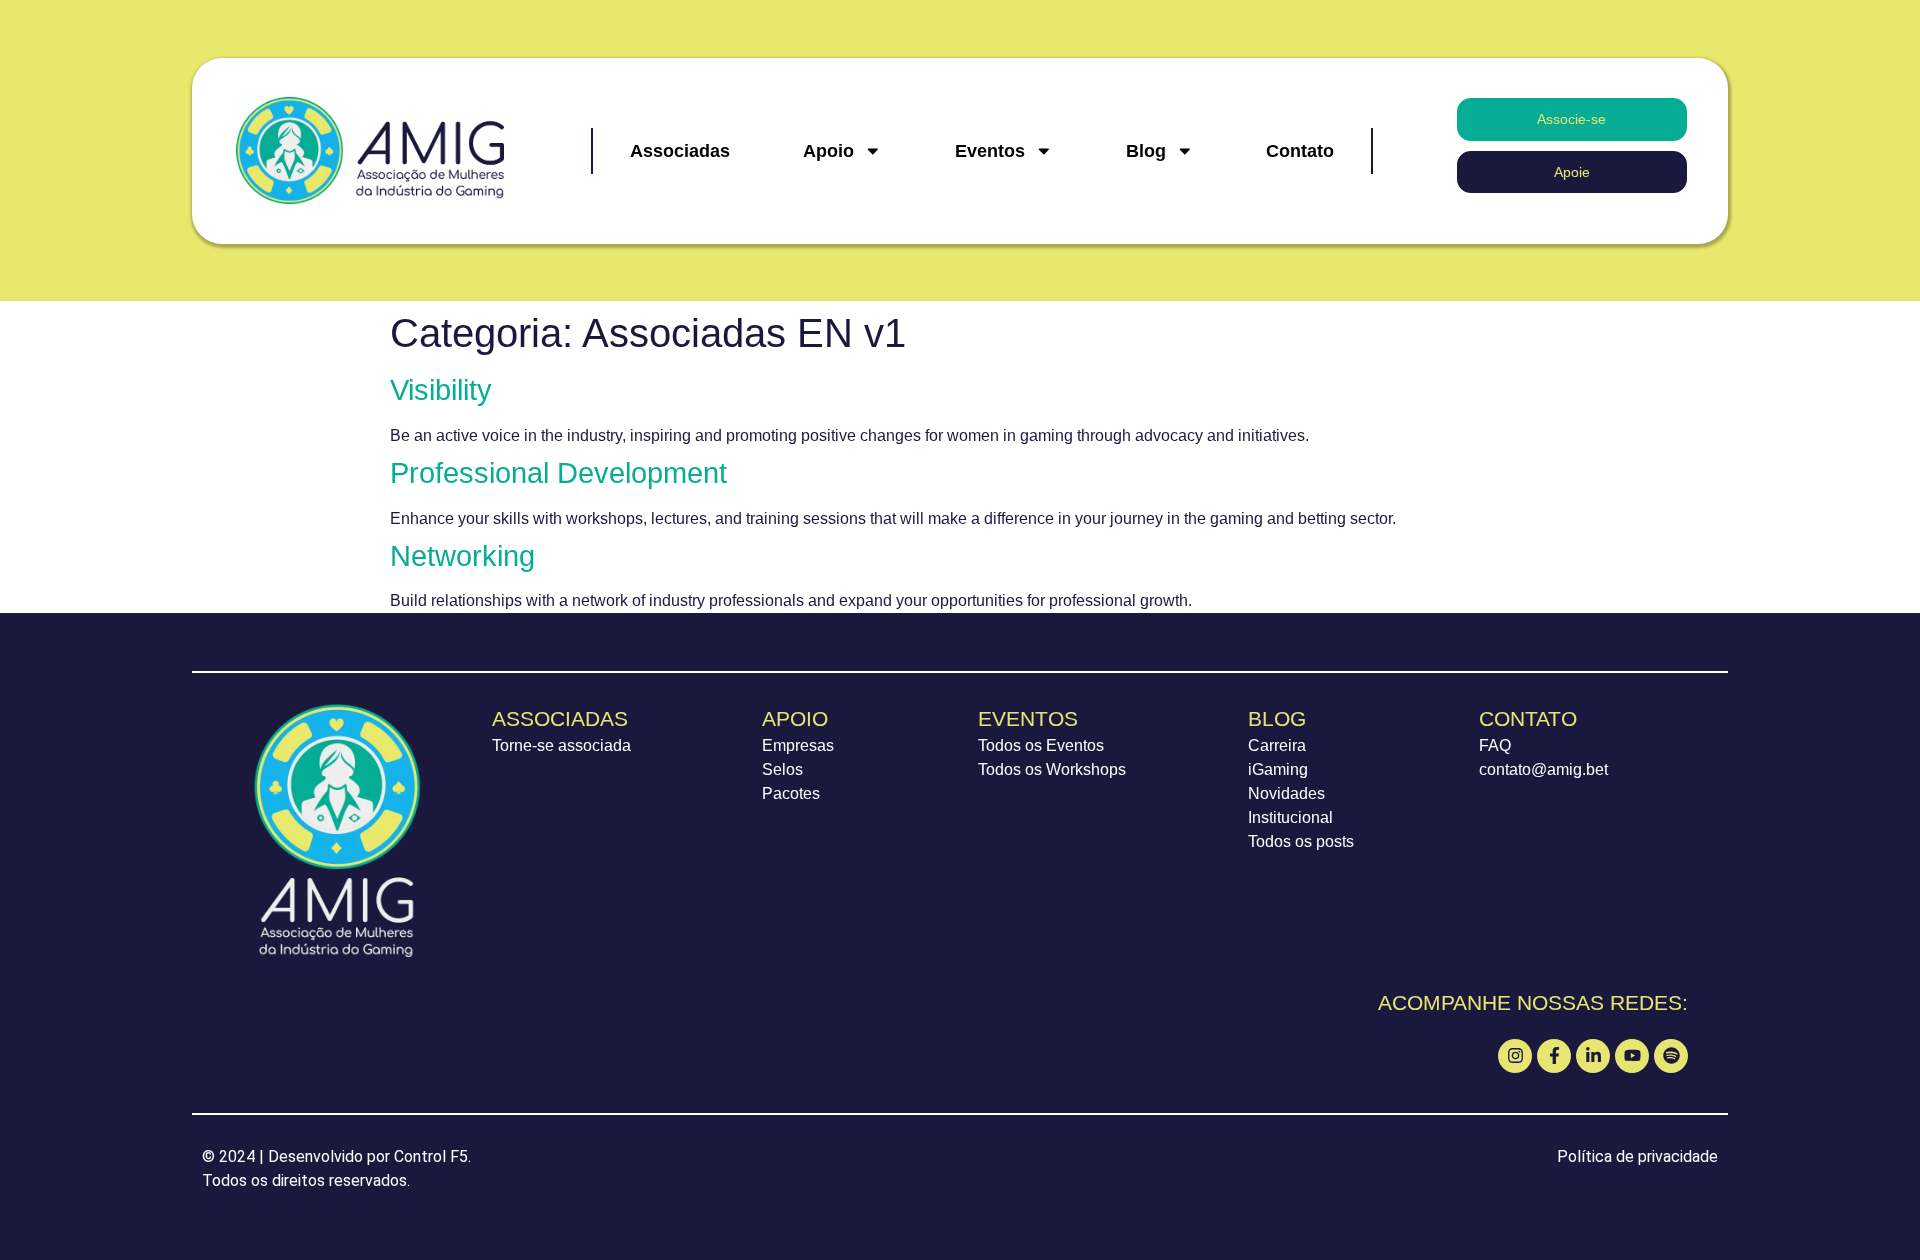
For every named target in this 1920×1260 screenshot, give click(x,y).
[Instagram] (1515, 1056)
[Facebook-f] (1554, 1056)
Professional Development (558, 473)
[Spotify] (1671, 1056)
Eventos (990, 151)
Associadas (680, 151)
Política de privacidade (1637, 1156)
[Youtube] (1632, 1056)
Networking (462, 556)
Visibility (441, 390)
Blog (1146, 151)
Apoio (828, 151)
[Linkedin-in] (1593, 1056)
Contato (1300, 151)
